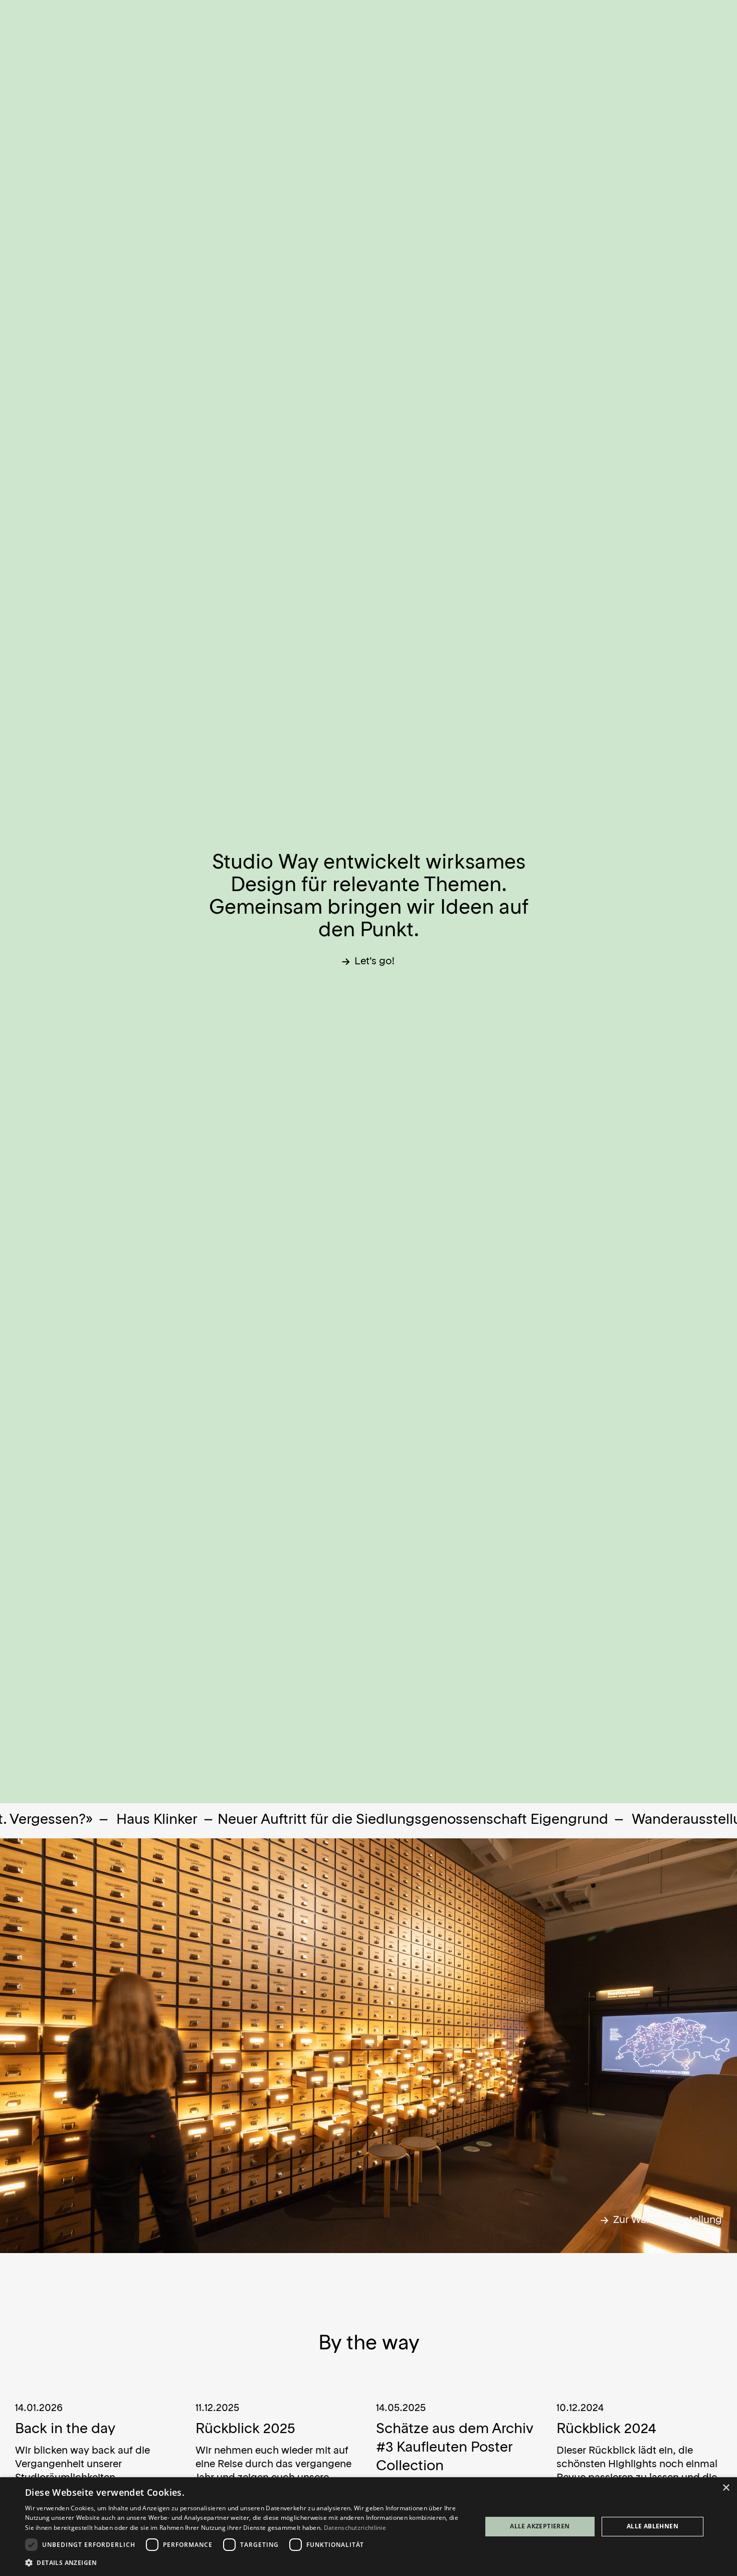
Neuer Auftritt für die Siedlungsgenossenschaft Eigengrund (294, 1820)
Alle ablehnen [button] (653, 2526)
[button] (247, 2562)
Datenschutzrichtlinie (355, 2528)
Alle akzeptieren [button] (540, 2526)
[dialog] (368, 2527)
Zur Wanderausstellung (666, 2220)
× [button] (726, 2488)
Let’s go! (374, 962)
